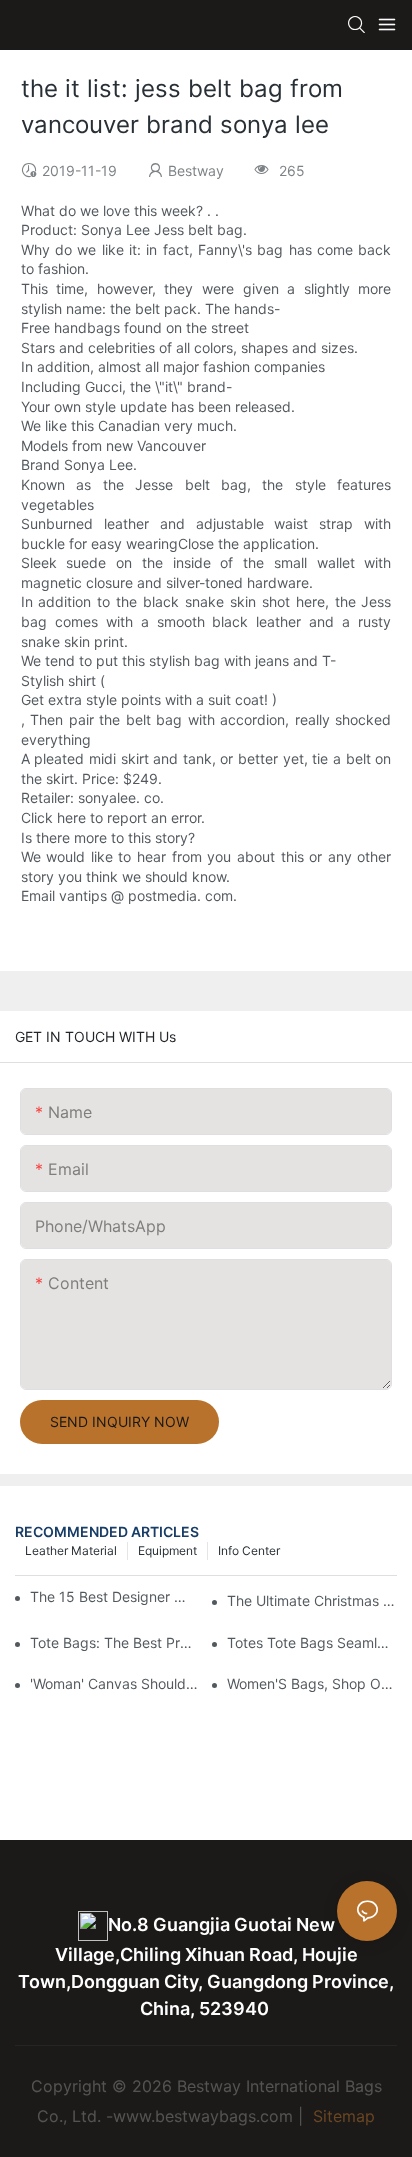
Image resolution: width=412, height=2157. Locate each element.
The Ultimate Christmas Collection (312, 1600)
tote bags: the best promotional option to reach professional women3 (115, 1642)
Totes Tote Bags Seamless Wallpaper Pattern (312, 1642)
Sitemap (341, 2116)
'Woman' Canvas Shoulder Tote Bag (115, 1683)
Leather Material (71, 1550)
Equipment (167, 1550)
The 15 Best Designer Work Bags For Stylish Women (110, 1596)
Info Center (249, 1550)
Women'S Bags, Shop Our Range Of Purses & (312, 1683)
